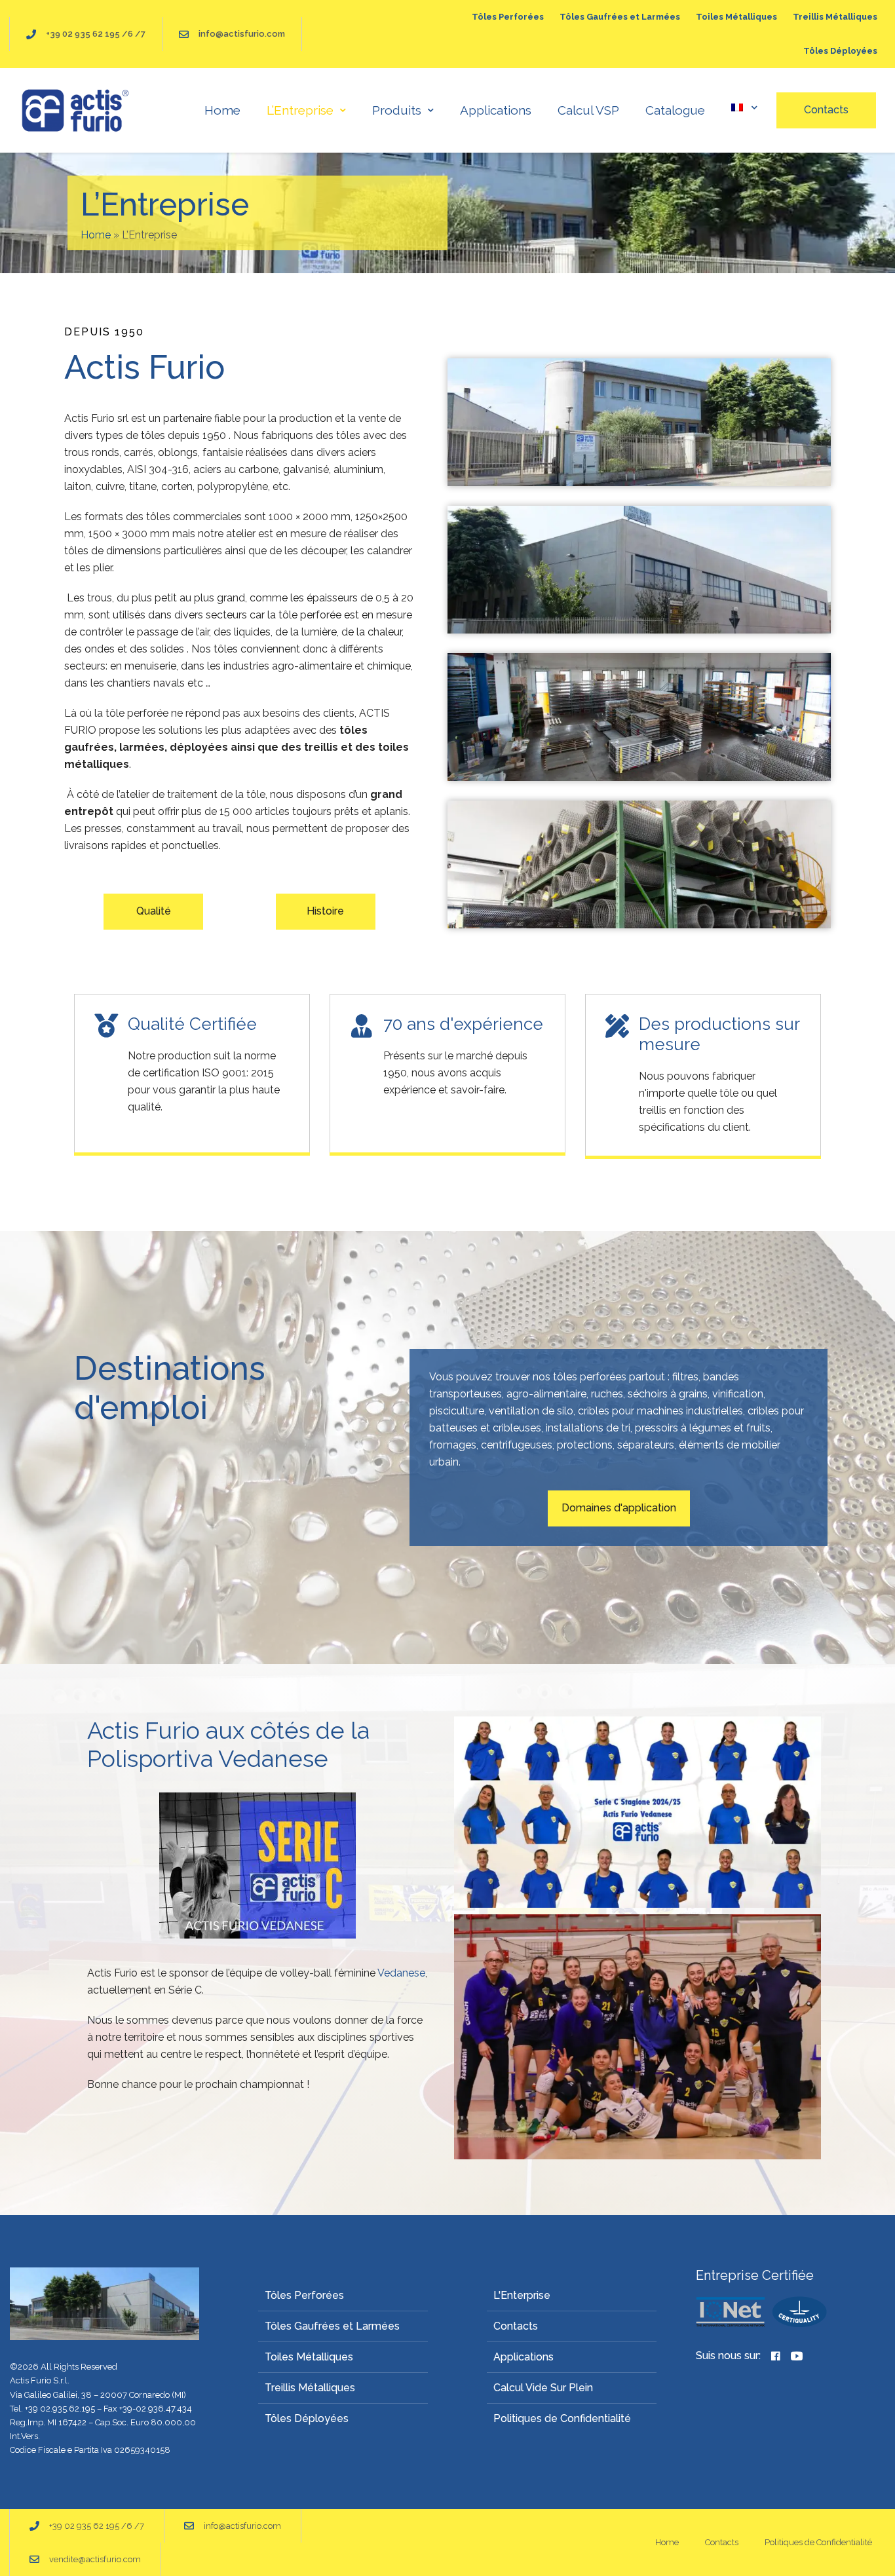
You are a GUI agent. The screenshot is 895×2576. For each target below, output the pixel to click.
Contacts (516, 2326)
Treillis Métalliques (835, 17)
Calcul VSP (588, 110)
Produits (397, 110)
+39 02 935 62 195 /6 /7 (96, 34)
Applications (496, 110)
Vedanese (401, 1973)
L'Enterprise (522, 2295)
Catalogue (675, 110)
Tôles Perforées (508, 17)
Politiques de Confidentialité (562, 2418)
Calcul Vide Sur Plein (543, 2388)
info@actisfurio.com (242, 34)
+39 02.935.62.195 (60, 2409)
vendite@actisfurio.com (95, 2559)
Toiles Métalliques (736, 17)
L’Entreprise (300, 110)
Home (222, 110)
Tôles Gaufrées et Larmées (620, 17)
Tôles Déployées (840, 51)
